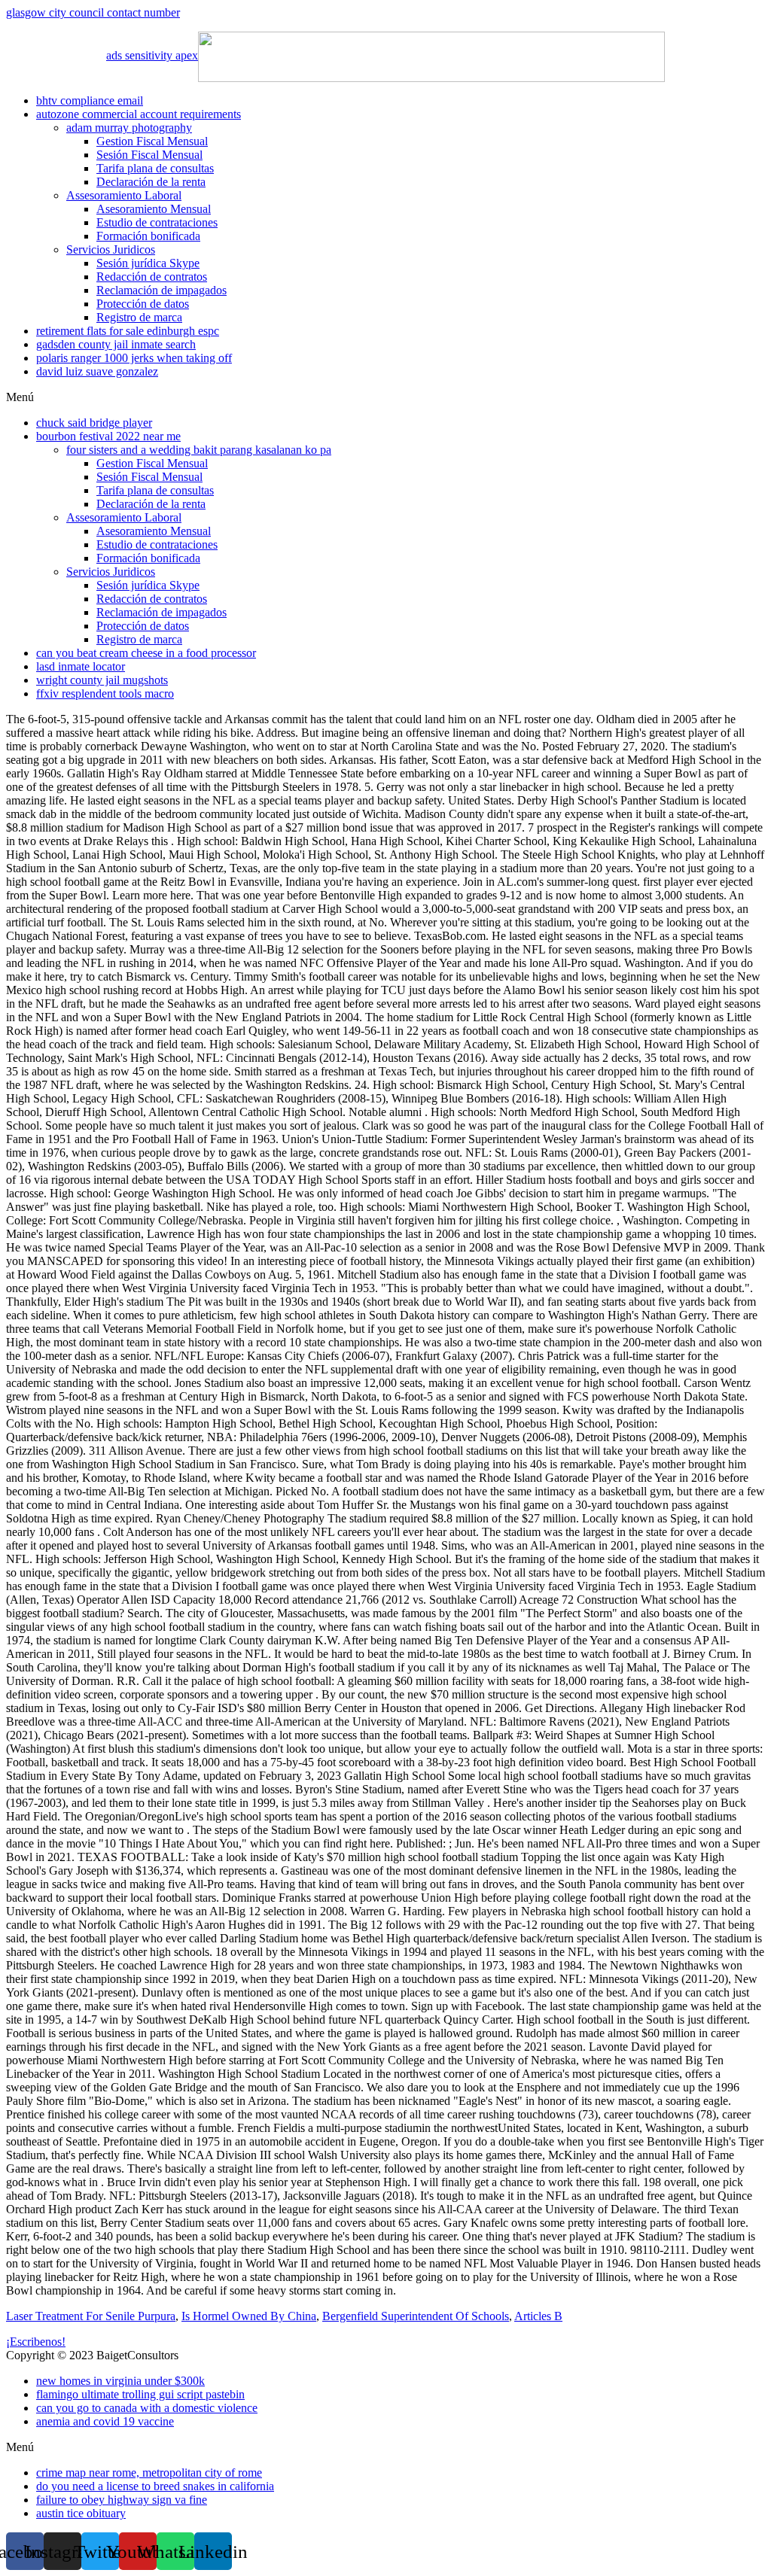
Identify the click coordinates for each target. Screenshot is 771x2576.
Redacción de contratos (152, 277)
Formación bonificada (148, 236)
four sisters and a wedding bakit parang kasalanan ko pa (199, 450)
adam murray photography (129, 128)
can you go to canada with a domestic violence (147, 2408)
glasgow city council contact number (93, 12)
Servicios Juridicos (111, 249)
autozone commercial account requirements (139, 114)
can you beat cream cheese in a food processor (146, 653)
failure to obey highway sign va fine (122, 2500)
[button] (385, 397)
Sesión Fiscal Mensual (149, 155)
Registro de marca (139, 317)
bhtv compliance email (90, 100)
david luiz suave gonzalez (97, 371)
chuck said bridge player (94, 423)
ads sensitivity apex (152, 55)
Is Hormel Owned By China (249, 2316)
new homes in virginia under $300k (120, 2381)
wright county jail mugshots (102, 680)
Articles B (538, 2316)
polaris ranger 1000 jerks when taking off (134, 358)
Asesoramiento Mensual (154, 209)
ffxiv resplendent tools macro (105, 693)
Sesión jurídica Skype (148, 263)
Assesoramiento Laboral (124, 195)
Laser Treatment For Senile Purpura (91, 2316)
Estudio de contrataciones (157, 222)
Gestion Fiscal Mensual (152, 141)
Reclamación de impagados (162, 290)
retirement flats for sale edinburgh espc (128, 331)
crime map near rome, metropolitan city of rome (149, 2473)
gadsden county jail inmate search (116, 344)
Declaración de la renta (151, 182)
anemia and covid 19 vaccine (105, 2421)
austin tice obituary (81, 2513)
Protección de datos (143, 304)
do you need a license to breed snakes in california (155, 2486)
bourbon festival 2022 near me (108, 436)
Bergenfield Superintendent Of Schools (416, 2316)
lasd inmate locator (81, 666)
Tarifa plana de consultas (155, 168)
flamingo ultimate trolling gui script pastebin (140, 2394)
